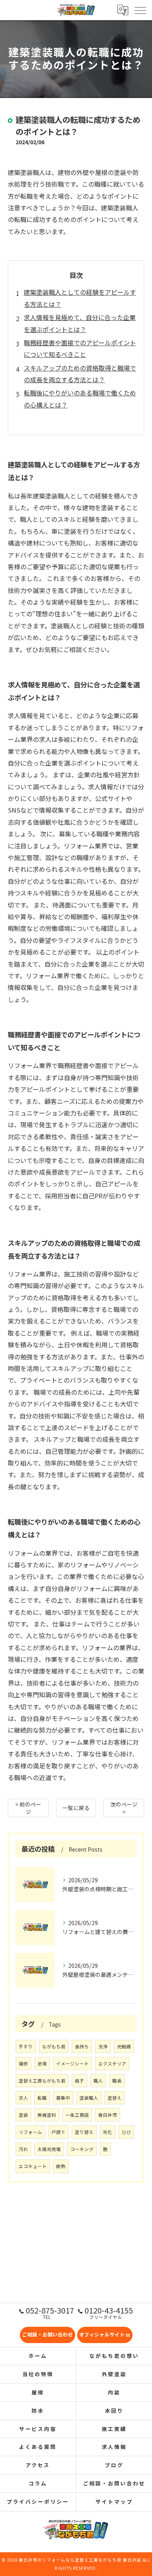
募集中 (63, 2098)
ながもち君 (54, 2046)
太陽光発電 (49, 2149)
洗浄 (103, 2046)
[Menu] (140, 10)
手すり (26, 2046)
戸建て (58, 2132)
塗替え (115, 2098)
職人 (98, 2081)
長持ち (82, 2046)
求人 (23, 2098)
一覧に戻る (76, 1808)
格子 (80, 2081)
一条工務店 (77, 2115)
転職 (42, 2098)
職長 (117, 2081)
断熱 (61, 2166)
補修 (23, 2064)
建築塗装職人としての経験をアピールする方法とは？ (80, 298)
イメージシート (72, 2064)
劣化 (108, 2132)
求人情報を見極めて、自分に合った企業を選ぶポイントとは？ (80, 323)
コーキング (82, 2149)
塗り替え (84, 2132)
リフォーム (30, 2132)
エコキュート (33, 2166)
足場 (42, 2064)
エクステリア (112, 2064)
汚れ (23, 2149)
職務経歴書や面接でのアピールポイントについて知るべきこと (80, 348)
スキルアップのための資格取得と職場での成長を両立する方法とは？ (80, 374)
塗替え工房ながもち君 (42, 2081)
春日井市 (108, 2115)
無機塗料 (47, 2115)
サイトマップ (114, 2502)
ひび (126, 2132)
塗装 (23, 2115)
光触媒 (124, 2046)
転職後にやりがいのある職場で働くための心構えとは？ (80, 399)
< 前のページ (28, 1808)
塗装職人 (89, 2098)
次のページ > (124, 1808)
